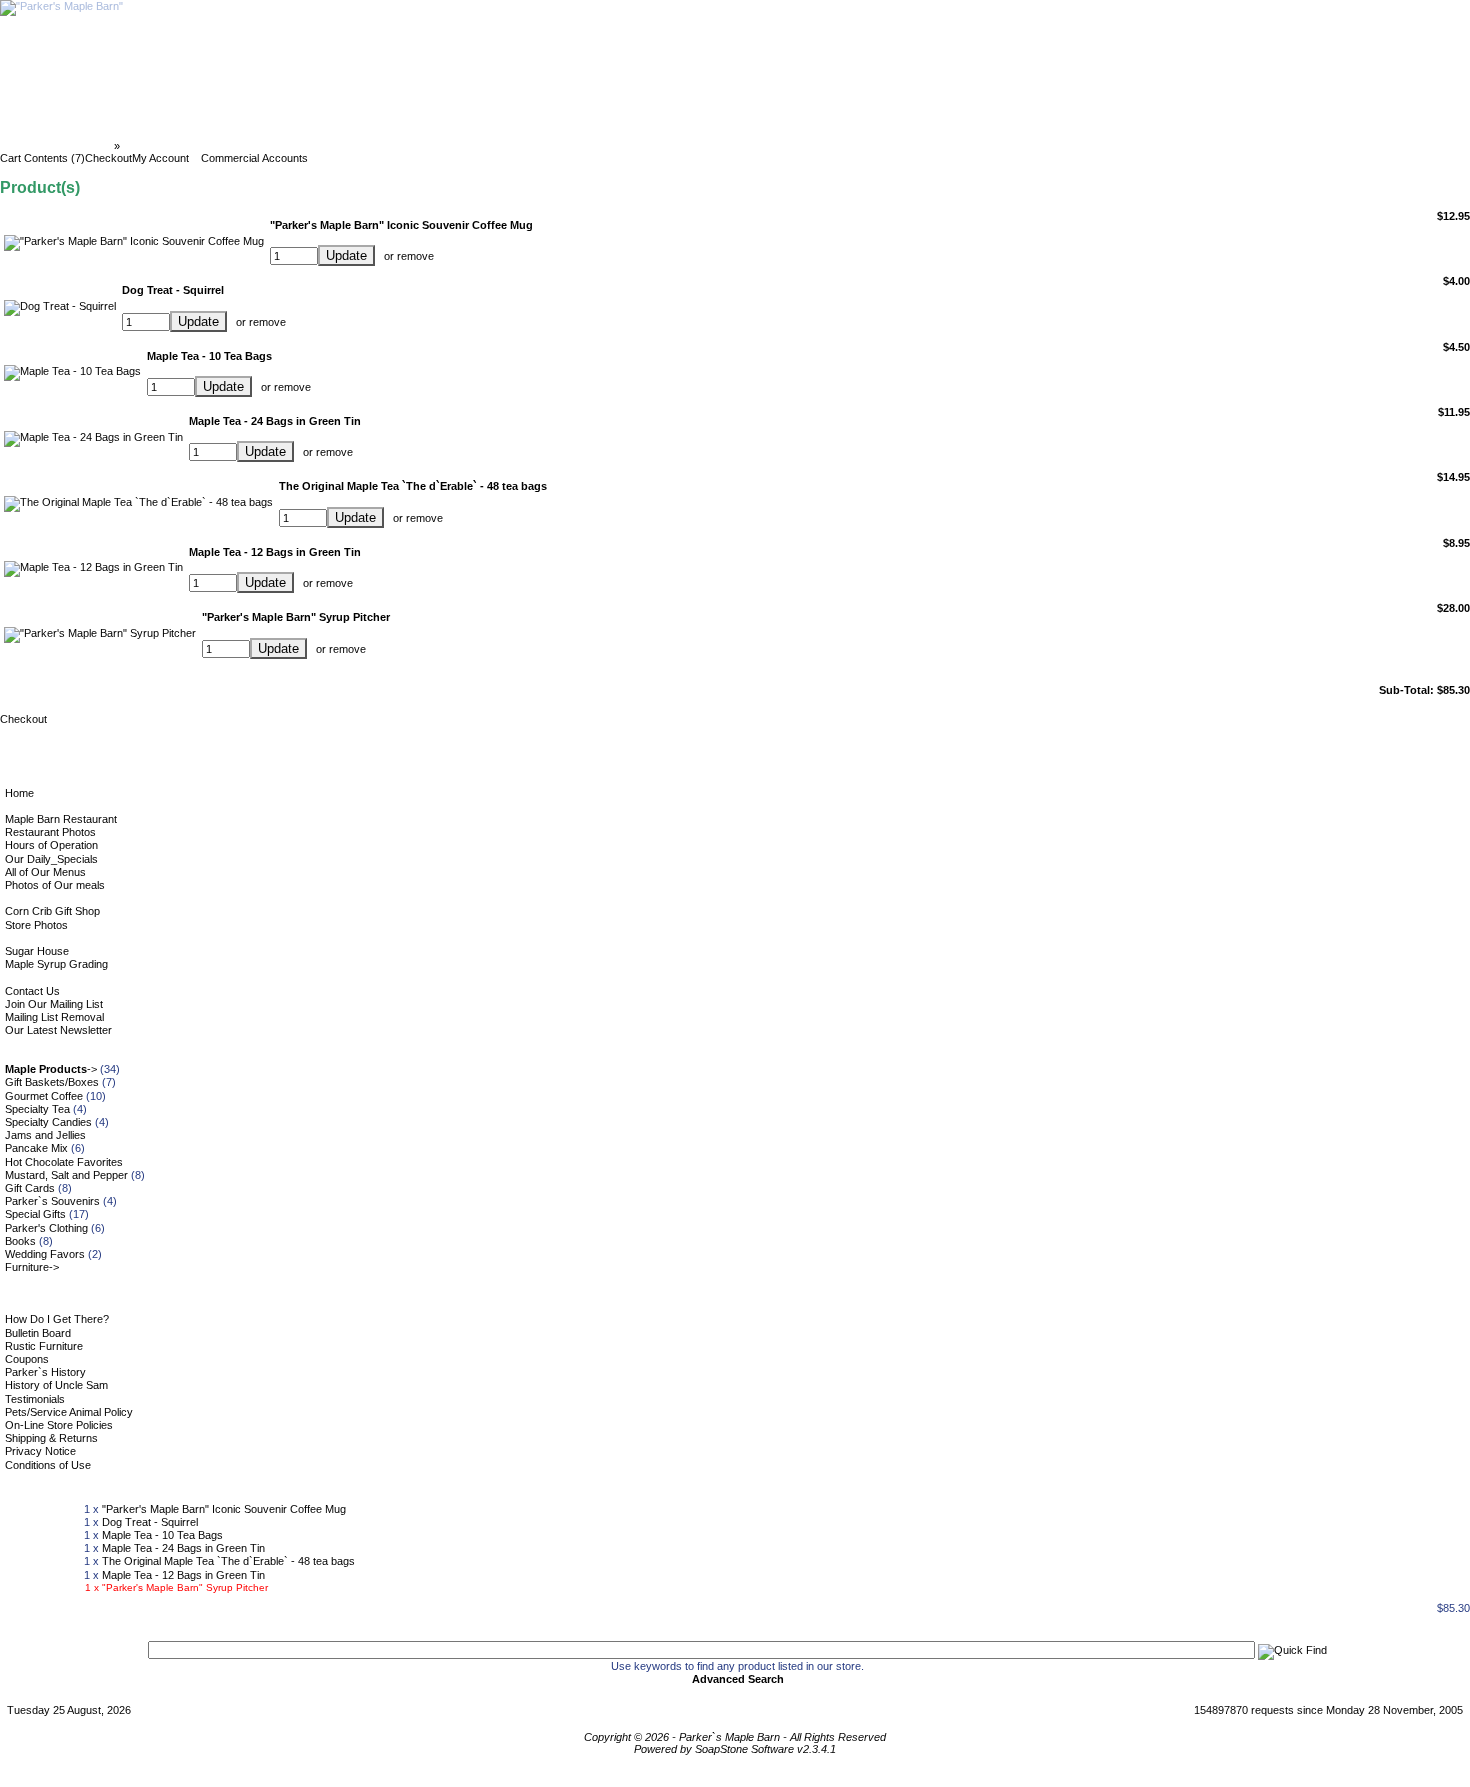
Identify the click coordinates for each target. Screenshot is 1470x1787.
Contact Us (32, 991)
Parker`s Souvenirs (52, 1201)
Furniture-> (32, 1267)
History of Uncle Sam (56, 1385)
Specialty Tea (37, 1109)
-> (51, 1069)
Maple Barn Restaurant (61, 819)
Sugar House (37, 951)
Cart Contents (160, 146)
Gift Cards (30, 1188)
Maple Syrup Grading (56, 964)
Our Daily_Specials (51, 859)
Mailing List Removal (54, 1017)
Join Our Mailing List (54, 1004)
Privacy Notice (40, 1451)
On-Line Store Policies (59, 1425)
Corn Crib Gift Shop (52, 911)
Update (346, 255)
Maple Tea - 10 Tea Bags (162, 1535)
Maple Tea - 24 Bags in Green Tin (183, 1548)
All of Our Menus (45, 872)
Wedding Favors (45, 1254)
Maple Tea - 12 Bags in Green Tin (183, 1575)
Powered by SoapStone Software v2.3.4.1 (735, 1749)
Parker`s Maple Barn (58, 146)
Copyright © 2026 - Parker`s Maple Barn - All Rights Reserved (735, 1737)
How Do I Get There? (57, 1319)
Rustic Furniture (44, 1346)
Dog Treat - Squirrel (150, 1522)
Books (20, 1241)
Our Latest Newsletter (58, 1030)
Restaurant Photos (50, 832)
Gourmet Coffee (44, 1096)
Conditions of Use (48, 1465)
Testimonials (35, 1399)
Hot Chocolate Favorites (64, 1162)
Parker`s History (45, 1372)
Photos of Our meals (55, 885)
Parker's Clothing (46, 1228)
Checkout (108, 158)
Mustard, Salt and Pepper (66, 1175)
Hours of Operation (51, 845)
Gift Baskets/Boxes (52, 1082)
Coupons (27, 1359)
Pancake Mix (36, 1148)
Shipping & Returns (51, 1438)
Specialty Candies (48, 1122)
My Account (160, 158)
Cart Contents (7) (42, 158)
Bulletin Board (38, 1333)
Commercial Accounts (254, 158)
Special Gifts (35, 1214)
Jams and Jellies (45, 1135)
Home (19, 793)
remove (415, 256)
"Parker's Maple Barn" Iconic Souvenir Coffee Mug (224, 1509)
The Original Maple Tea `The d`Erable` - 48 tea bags (228, 1561)
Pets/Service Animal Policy (69, 1412)
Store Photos (36, 925)
